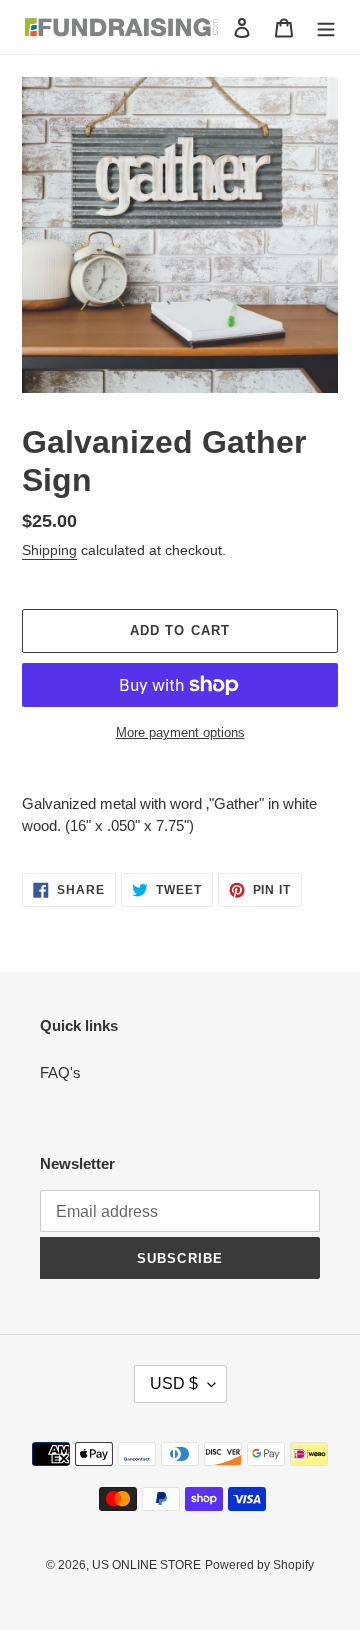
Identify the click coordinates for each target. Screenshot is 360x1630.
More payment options (180, 732)
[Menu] (326, 27)
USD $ (174, 1383)
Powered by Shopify (259, 1565)
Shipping (49, 550)
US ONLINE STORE (146, 1565)
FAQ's (60, 1072)
